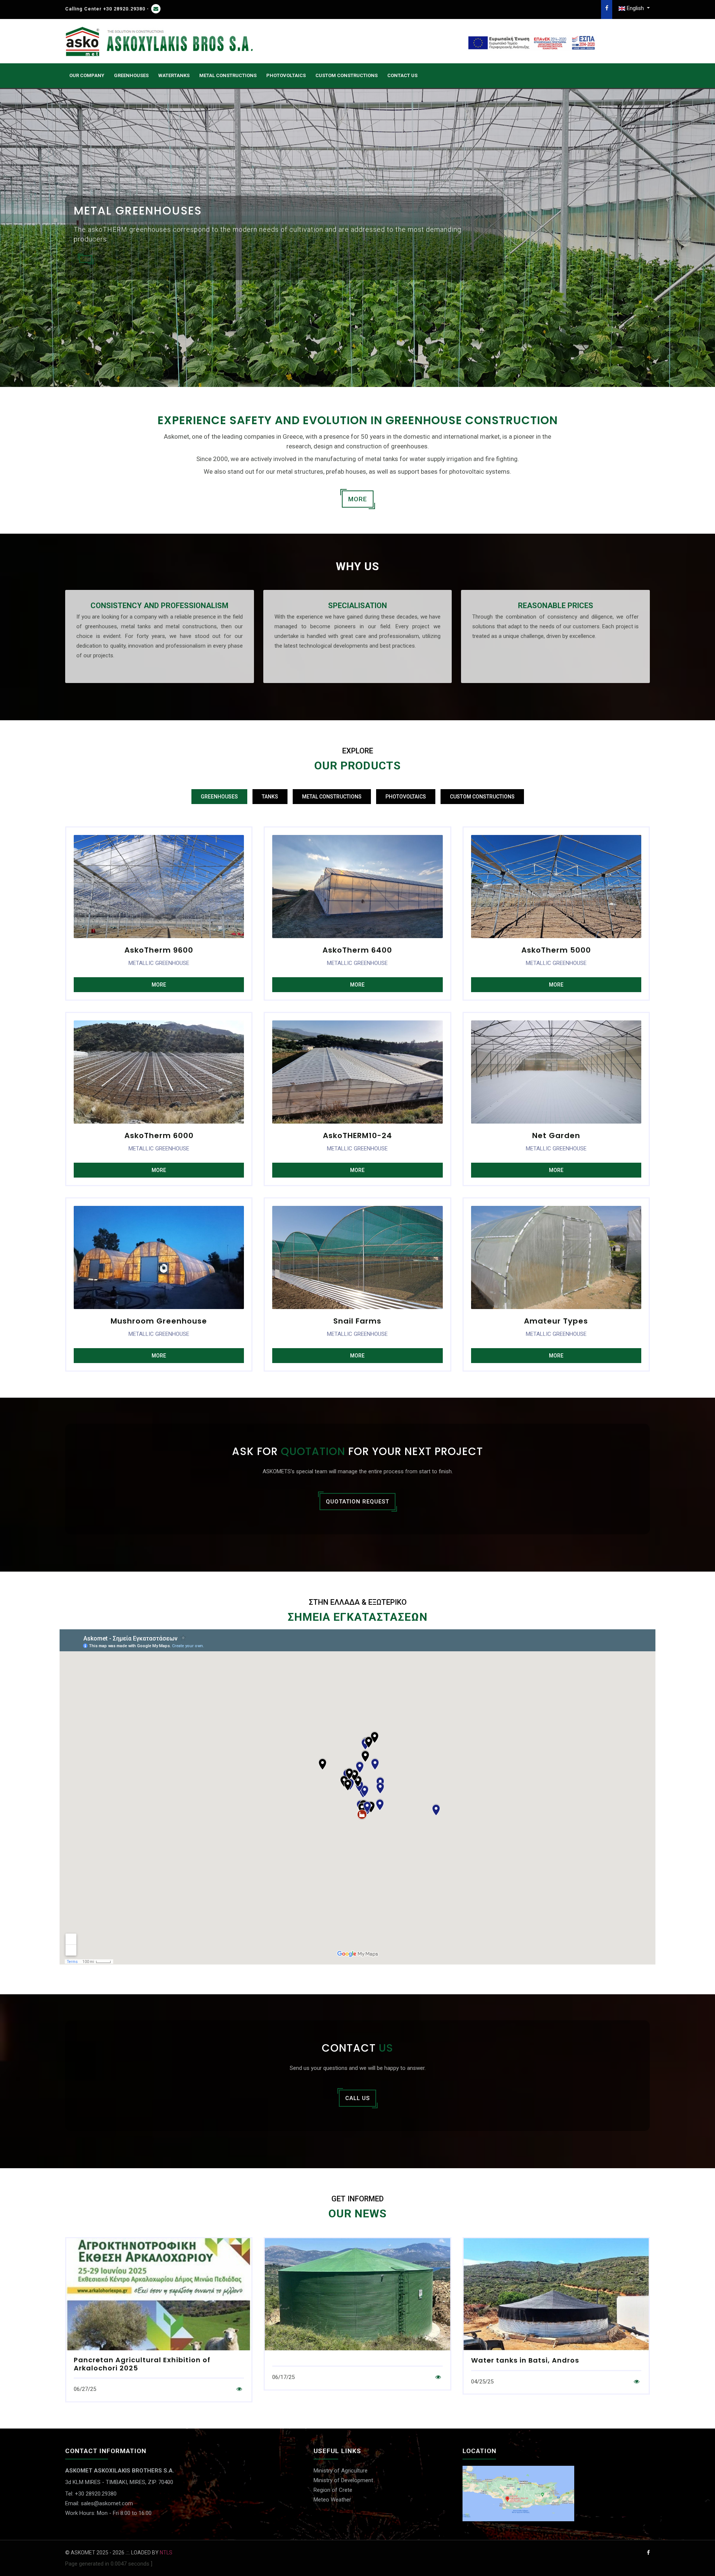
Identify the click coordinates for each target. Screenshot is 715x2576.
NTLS (166, 2553)
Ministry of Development (343, 2480)
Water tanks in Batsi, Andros (525, 2360)
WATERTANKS (174, 75)
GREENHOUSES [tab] (219, 797)
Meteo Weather (332, 2500)
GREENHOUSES (131, 75)
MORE (358, 499)
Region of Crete (333, 2490)
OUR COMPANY (87, 75)
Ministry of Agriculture (341, 2471)
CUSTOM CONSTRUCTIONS (347, 75)
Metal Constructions (228, 75)
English (635, 8)
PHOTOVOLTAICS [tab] (406, 797)
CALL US (357, 2098)
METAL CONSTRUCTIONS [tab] (332, 797)
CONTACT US (402, 75)
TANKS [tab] (270, 797)
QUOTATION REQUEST (357, 1502)
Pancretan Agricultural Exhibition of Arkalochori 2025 (142, 2364)
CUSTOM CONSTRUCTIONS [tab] (482, 797)
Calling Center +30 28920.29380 (105, 9)
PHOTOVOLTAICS (286, 75)
